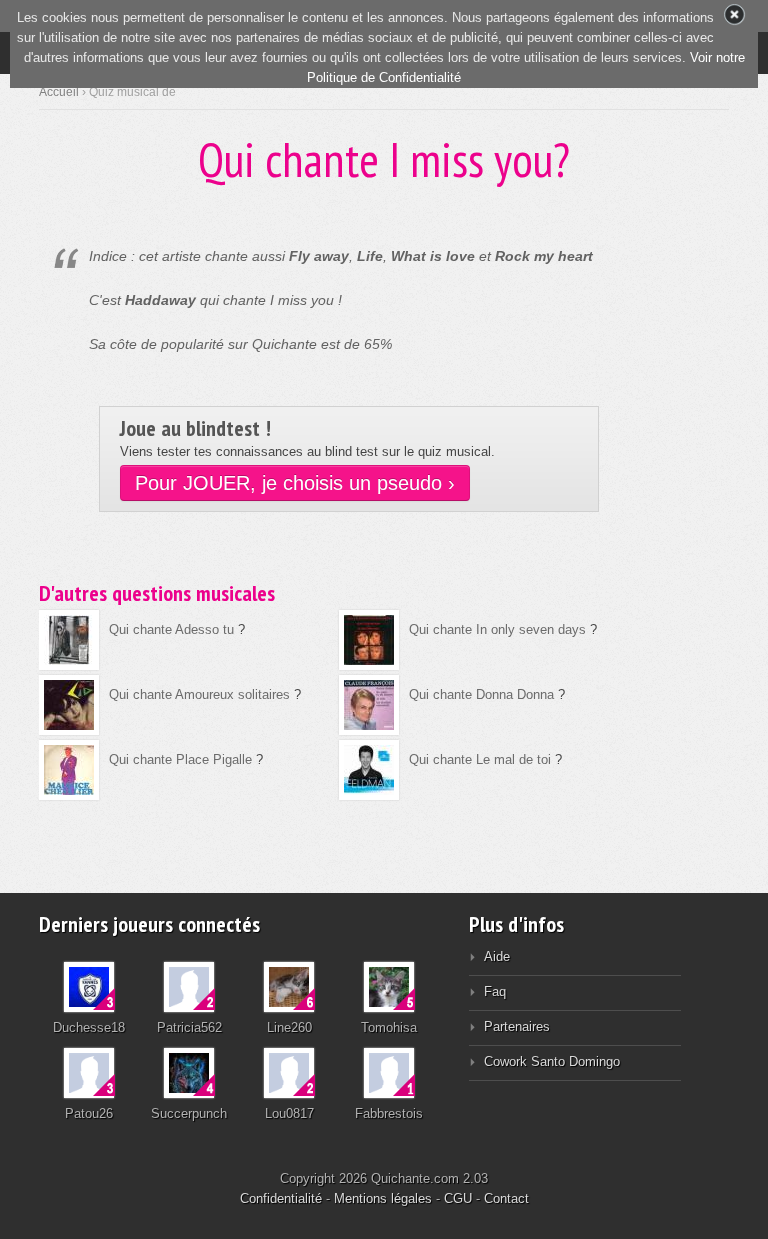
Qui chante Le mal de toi (480, 759)
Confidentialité (281, 1198)
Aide (497, 956)
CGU (458, 1198)
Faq (495, 991)
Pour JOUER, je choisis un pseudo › (295, 483)
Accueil (59, 92)
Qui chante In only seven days (497, 629)
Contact (506, 1198)
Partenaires (517, 1026)
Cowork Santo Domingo (552, 1061)
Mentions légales (383, 1198)
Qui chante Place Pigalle (180, 759)
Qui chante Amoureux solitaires (199, 694)
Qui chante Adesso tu (171, 629)
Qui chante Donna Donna (481, 694)
